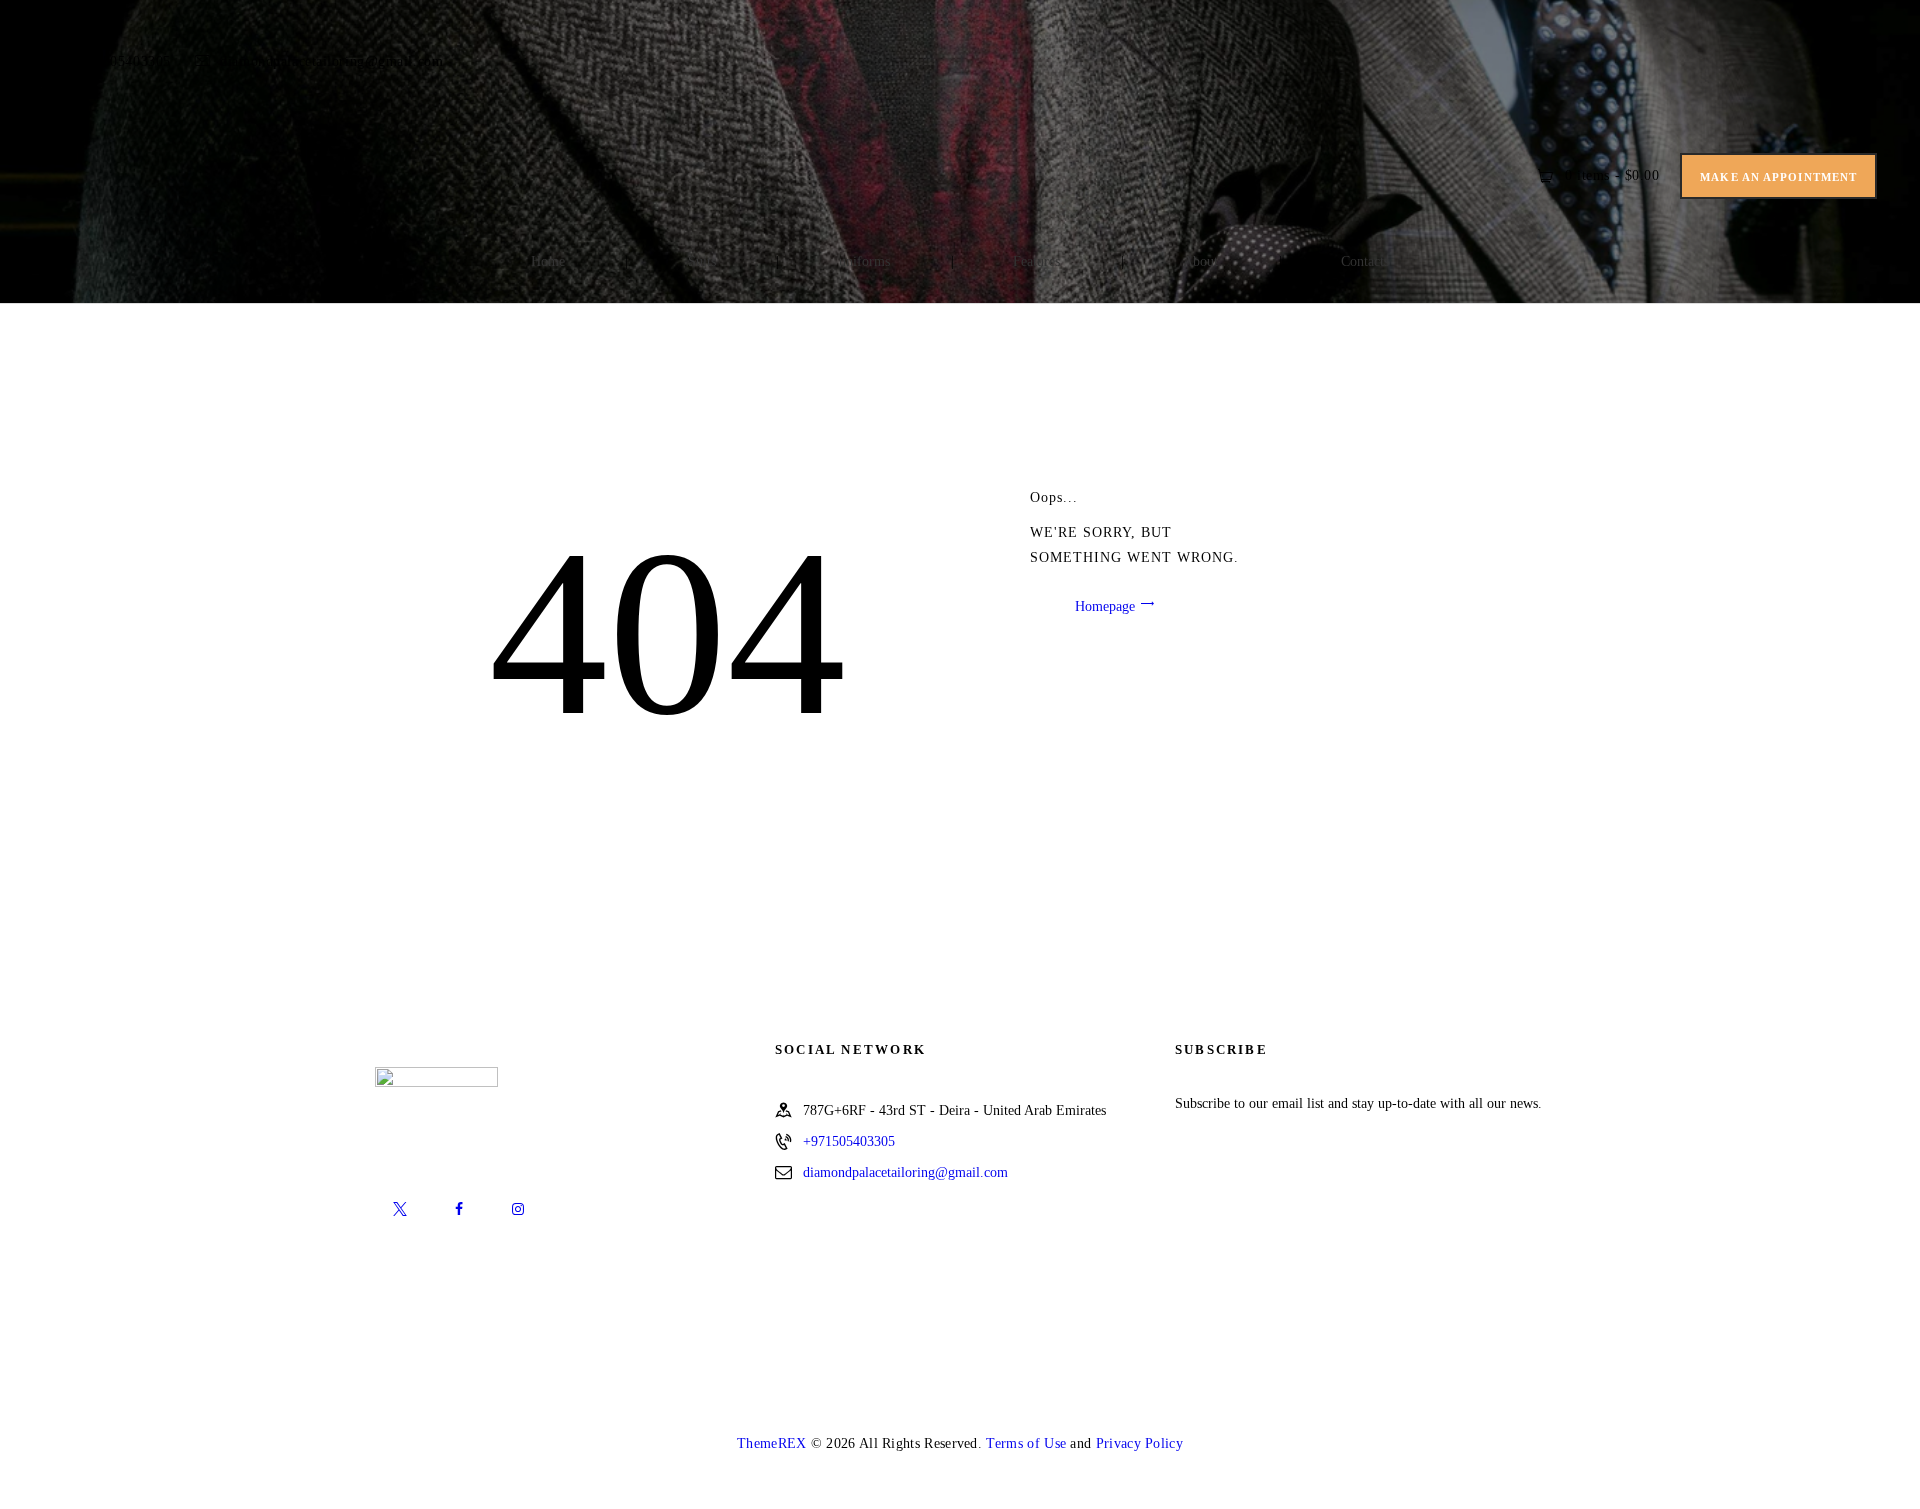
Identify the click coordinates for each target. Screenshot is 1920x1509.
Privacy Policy (1139, 1443)
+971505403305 (849, 1141)
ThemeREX (771, 1443)
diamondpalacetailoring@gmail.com (905, 1172)
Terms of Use (1026, 1443)
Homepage (1105, 605)
